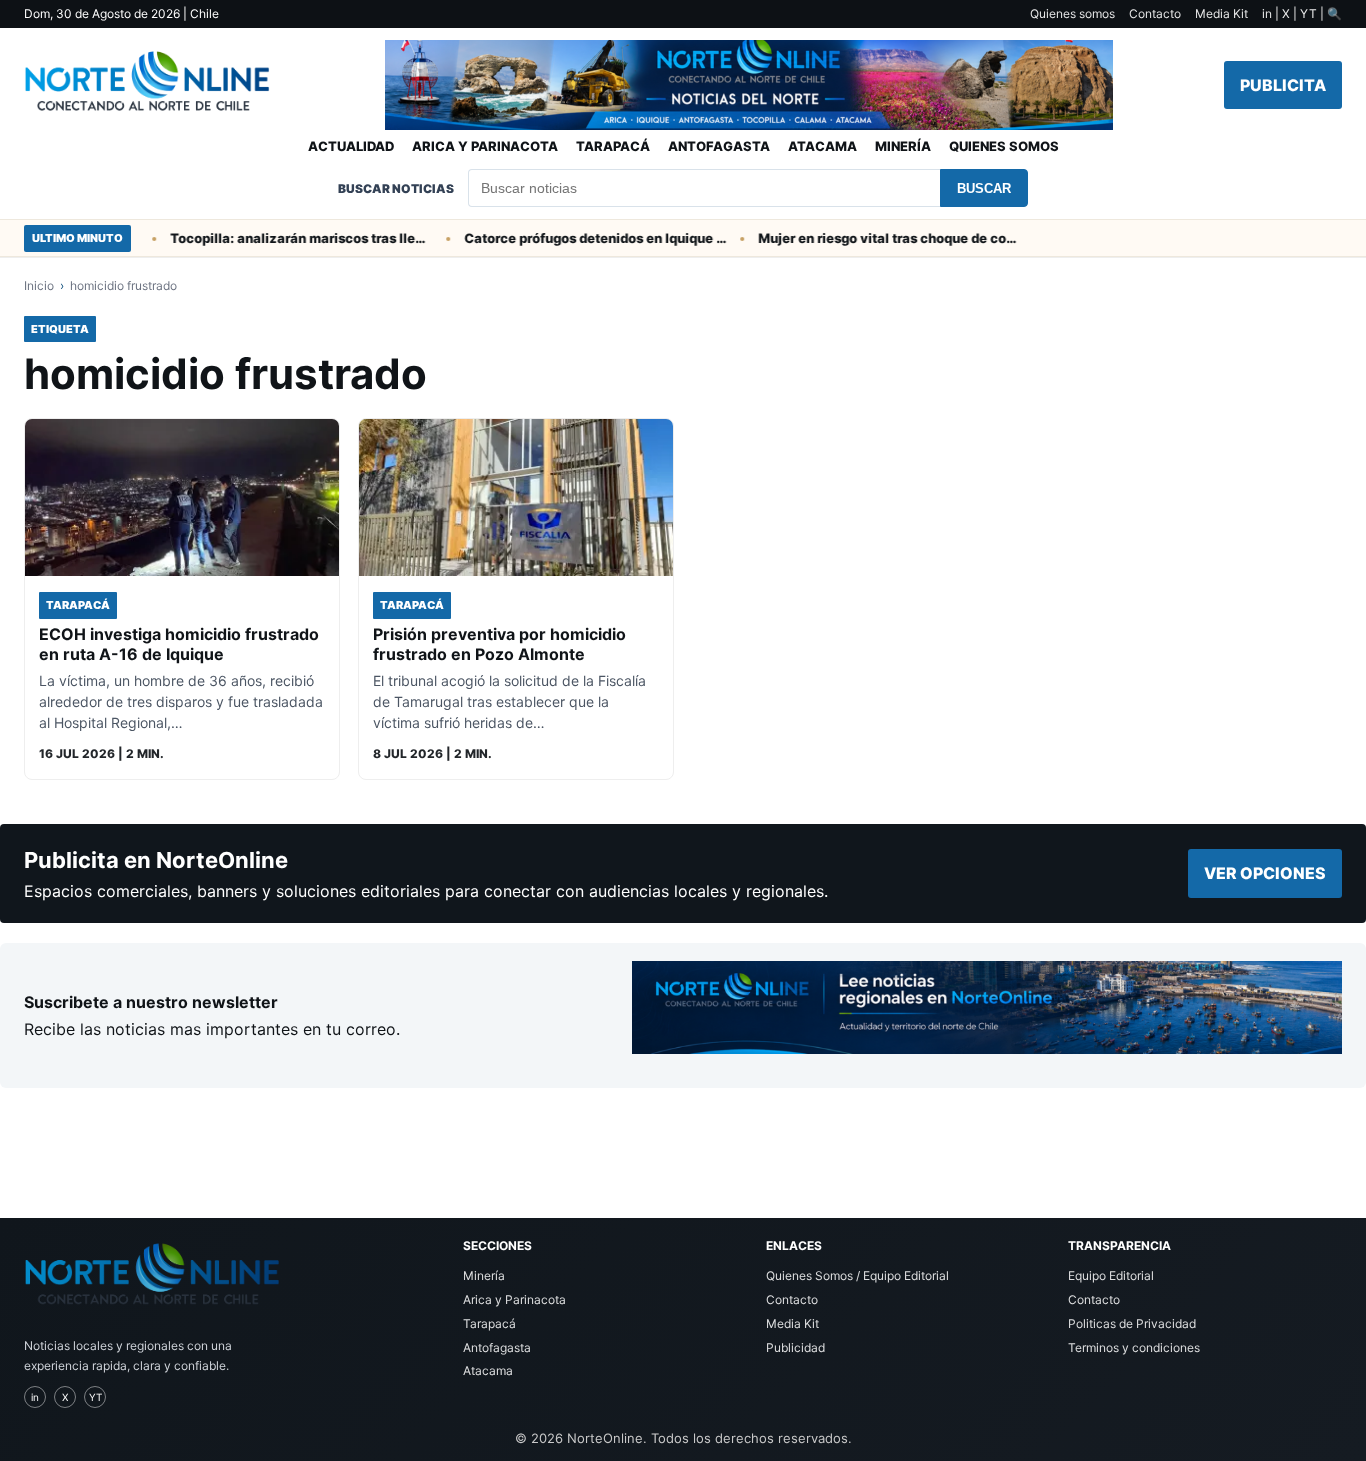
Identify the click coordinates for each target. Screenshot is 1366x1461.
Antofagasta (719, 146)
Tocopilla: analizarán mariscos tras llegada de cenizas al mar (285, 238)
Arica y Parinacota (485, 146)
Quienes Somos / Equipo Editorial (857, 1275)
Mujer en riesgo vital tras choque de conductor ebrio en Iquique (873, 238)
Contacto (1155, 13)
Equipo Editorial (1111, 1275)
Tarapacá (613, 146)
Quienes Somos (1004, 146)
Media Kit (1221, 13)
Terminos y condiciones (1134, 1347)
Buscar (984, 188)
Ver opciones (1265, 873)
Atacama (822, 146)
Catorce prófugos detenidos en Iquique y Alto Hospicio (579, 238)
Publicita (1283, 85)
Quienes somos (1072, 13)
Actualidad (351, 146)
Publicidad (795, 1347)
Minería (903, 146)
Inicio (39, 285)
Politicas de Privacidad (1132, 1323)
